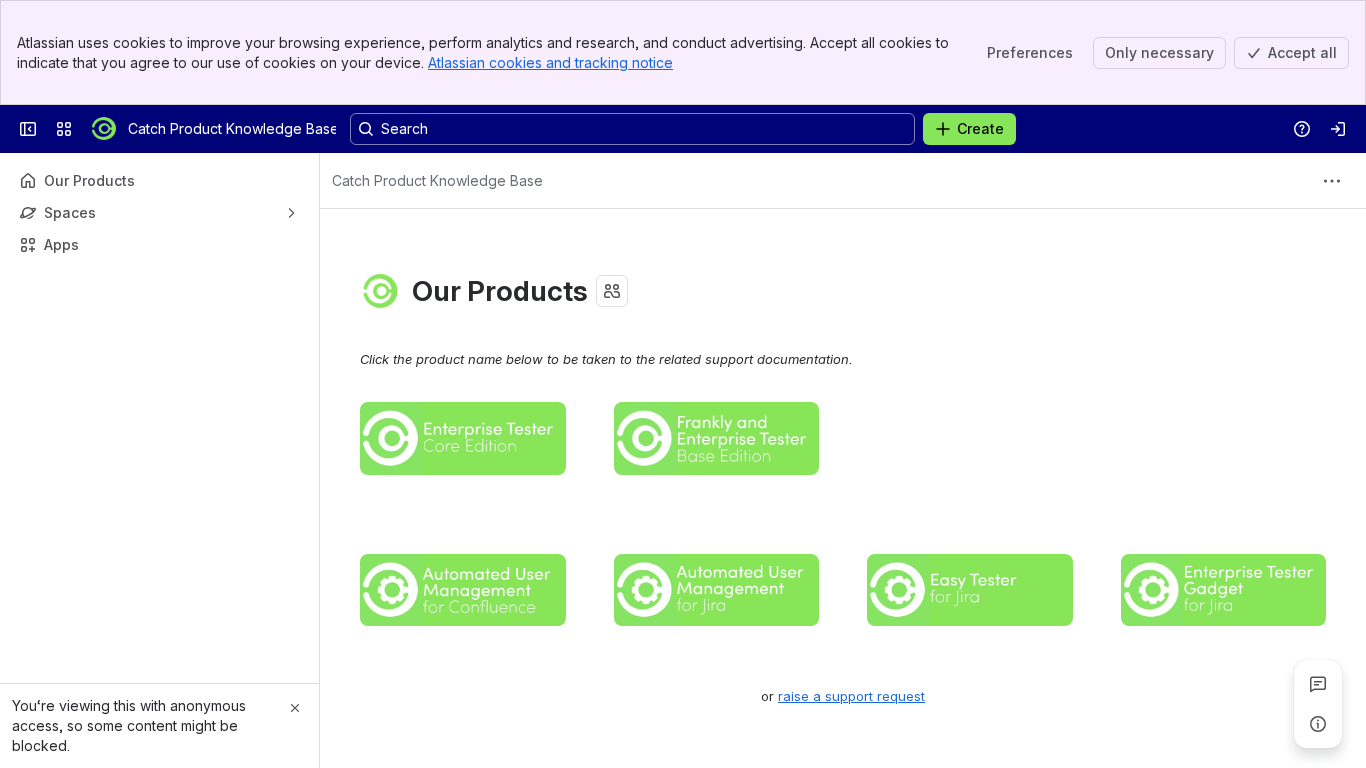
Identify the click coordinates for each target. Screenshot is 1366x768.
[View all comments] (1318, 684)
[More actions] (1332, 181)
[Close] (295, 708)
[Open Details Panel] (1318, 724)
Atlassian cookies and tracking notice (550, 62)
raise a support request (851, 696)
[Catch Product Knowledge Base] (104, 129)
